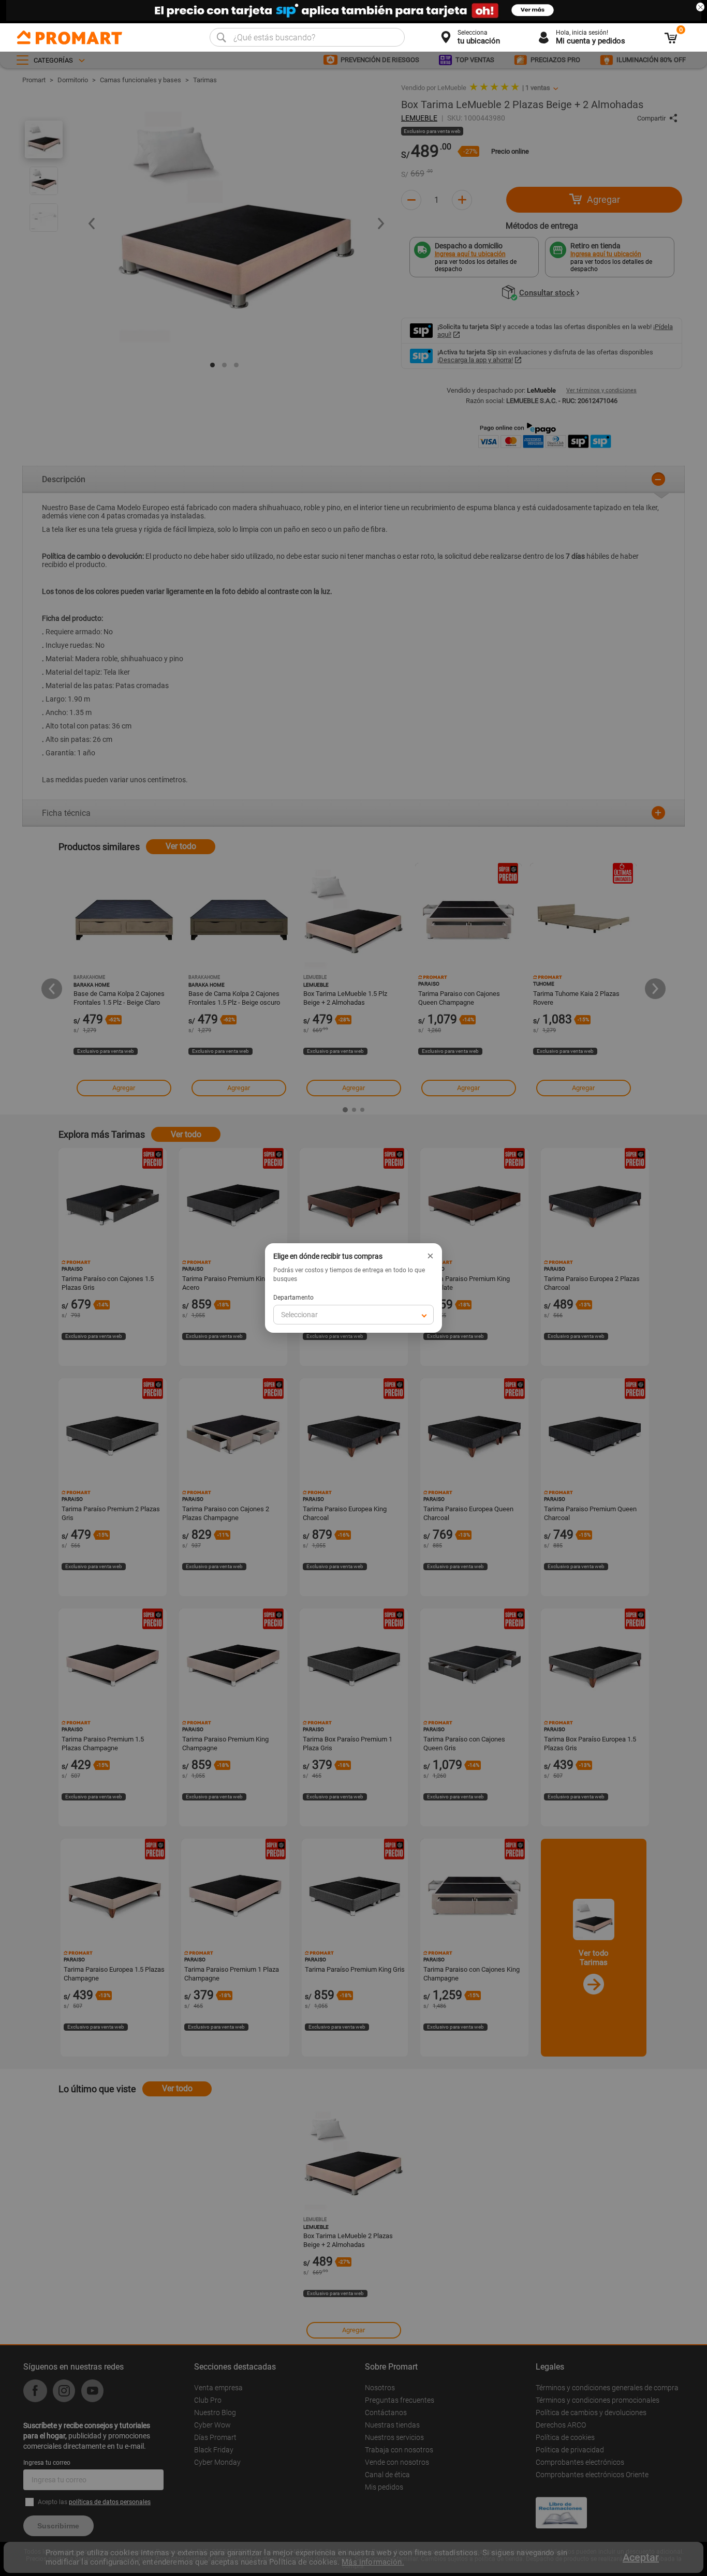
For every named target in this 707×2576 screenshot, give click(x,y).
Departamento (293, 1298)
